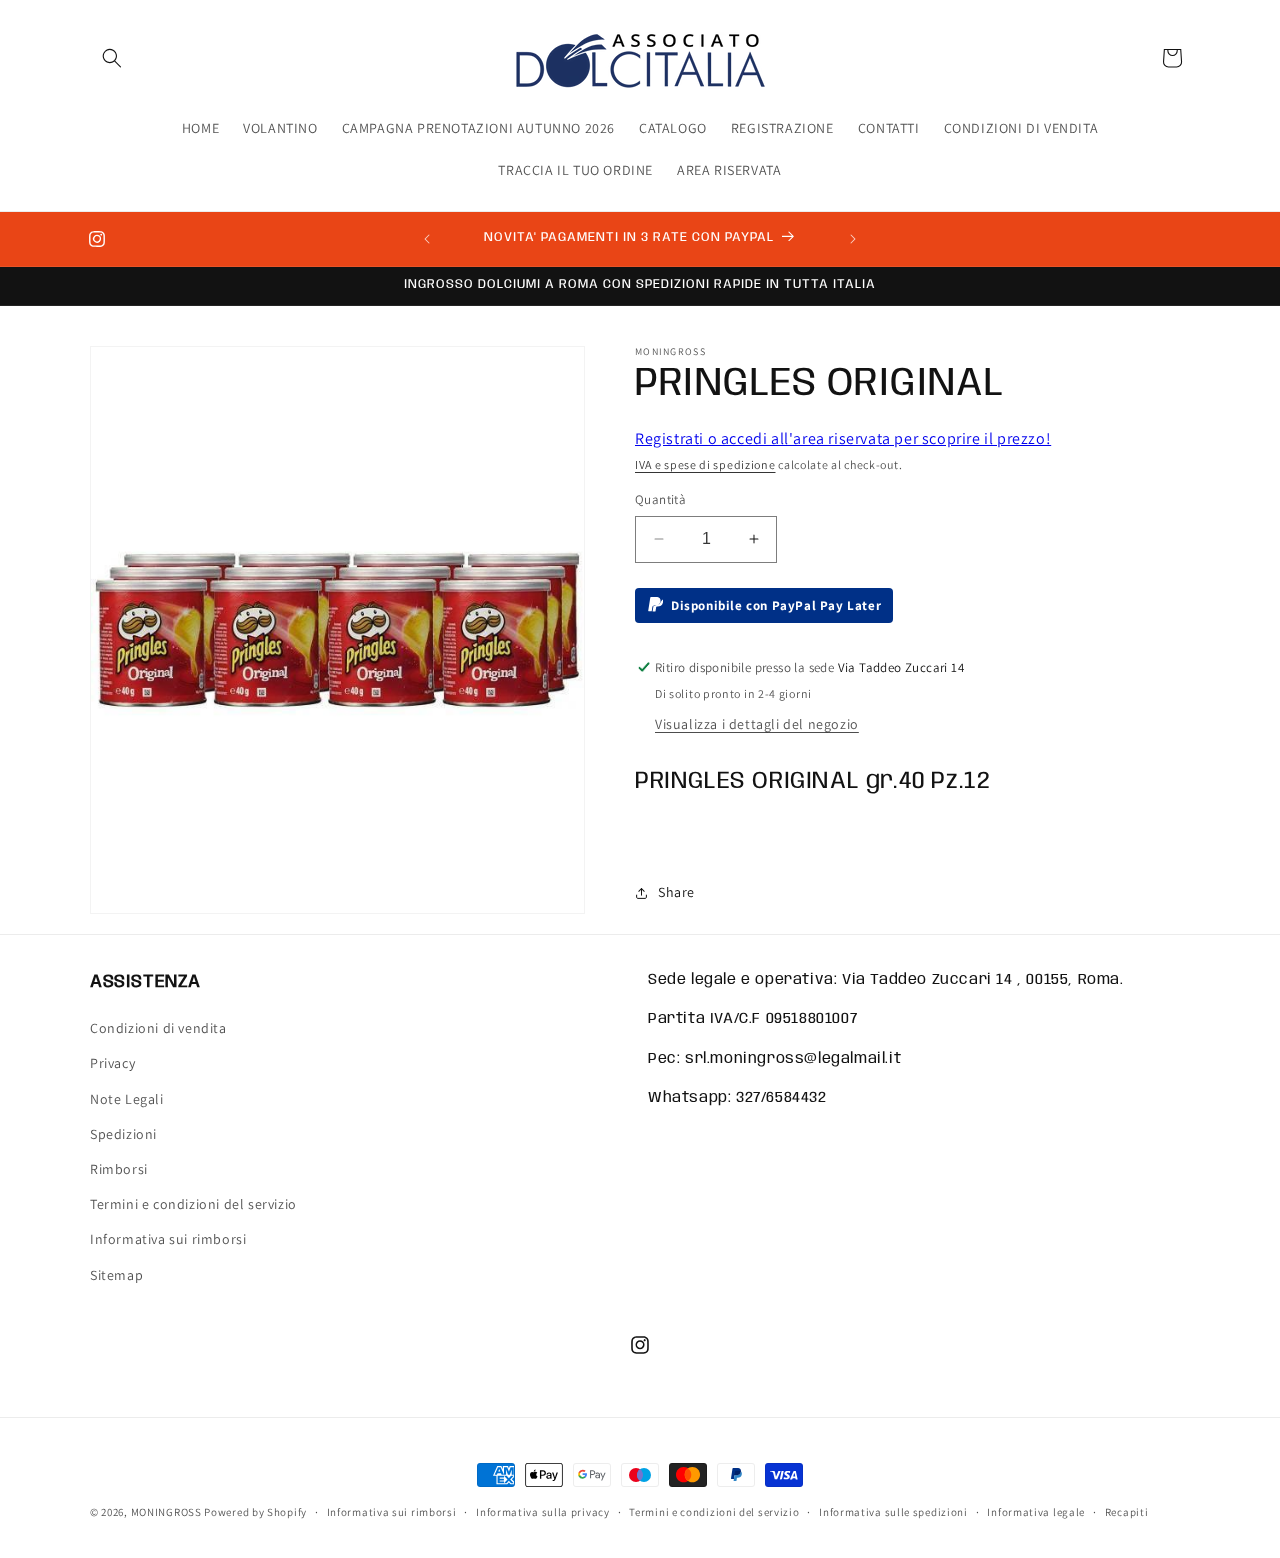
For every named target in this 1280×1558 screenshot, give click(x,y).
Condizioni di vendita (158, 1028)
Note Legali (127, 1099)
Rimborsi (119, 1169)
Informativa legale (1036, 1512)
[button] (112, 58)
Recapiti (1127, 1512)
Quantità (660, 499)
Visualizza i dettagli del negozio (757, 724)
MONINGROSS (166, 1512)
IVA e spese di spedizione (705, 463)
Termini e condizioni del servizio (193, 1204)
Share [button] (676, 892)
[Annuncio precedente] (427, 239)
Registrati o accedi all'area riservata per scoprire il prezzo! (843, 438)
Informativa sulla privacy (543, 1512)
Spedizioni (123, 1134)
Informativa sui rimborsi (168, 1240)
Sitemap (116, 1275)
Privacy (112, 1064)
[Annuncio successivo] (853, 239)
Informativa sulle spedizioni (893, 1512)
